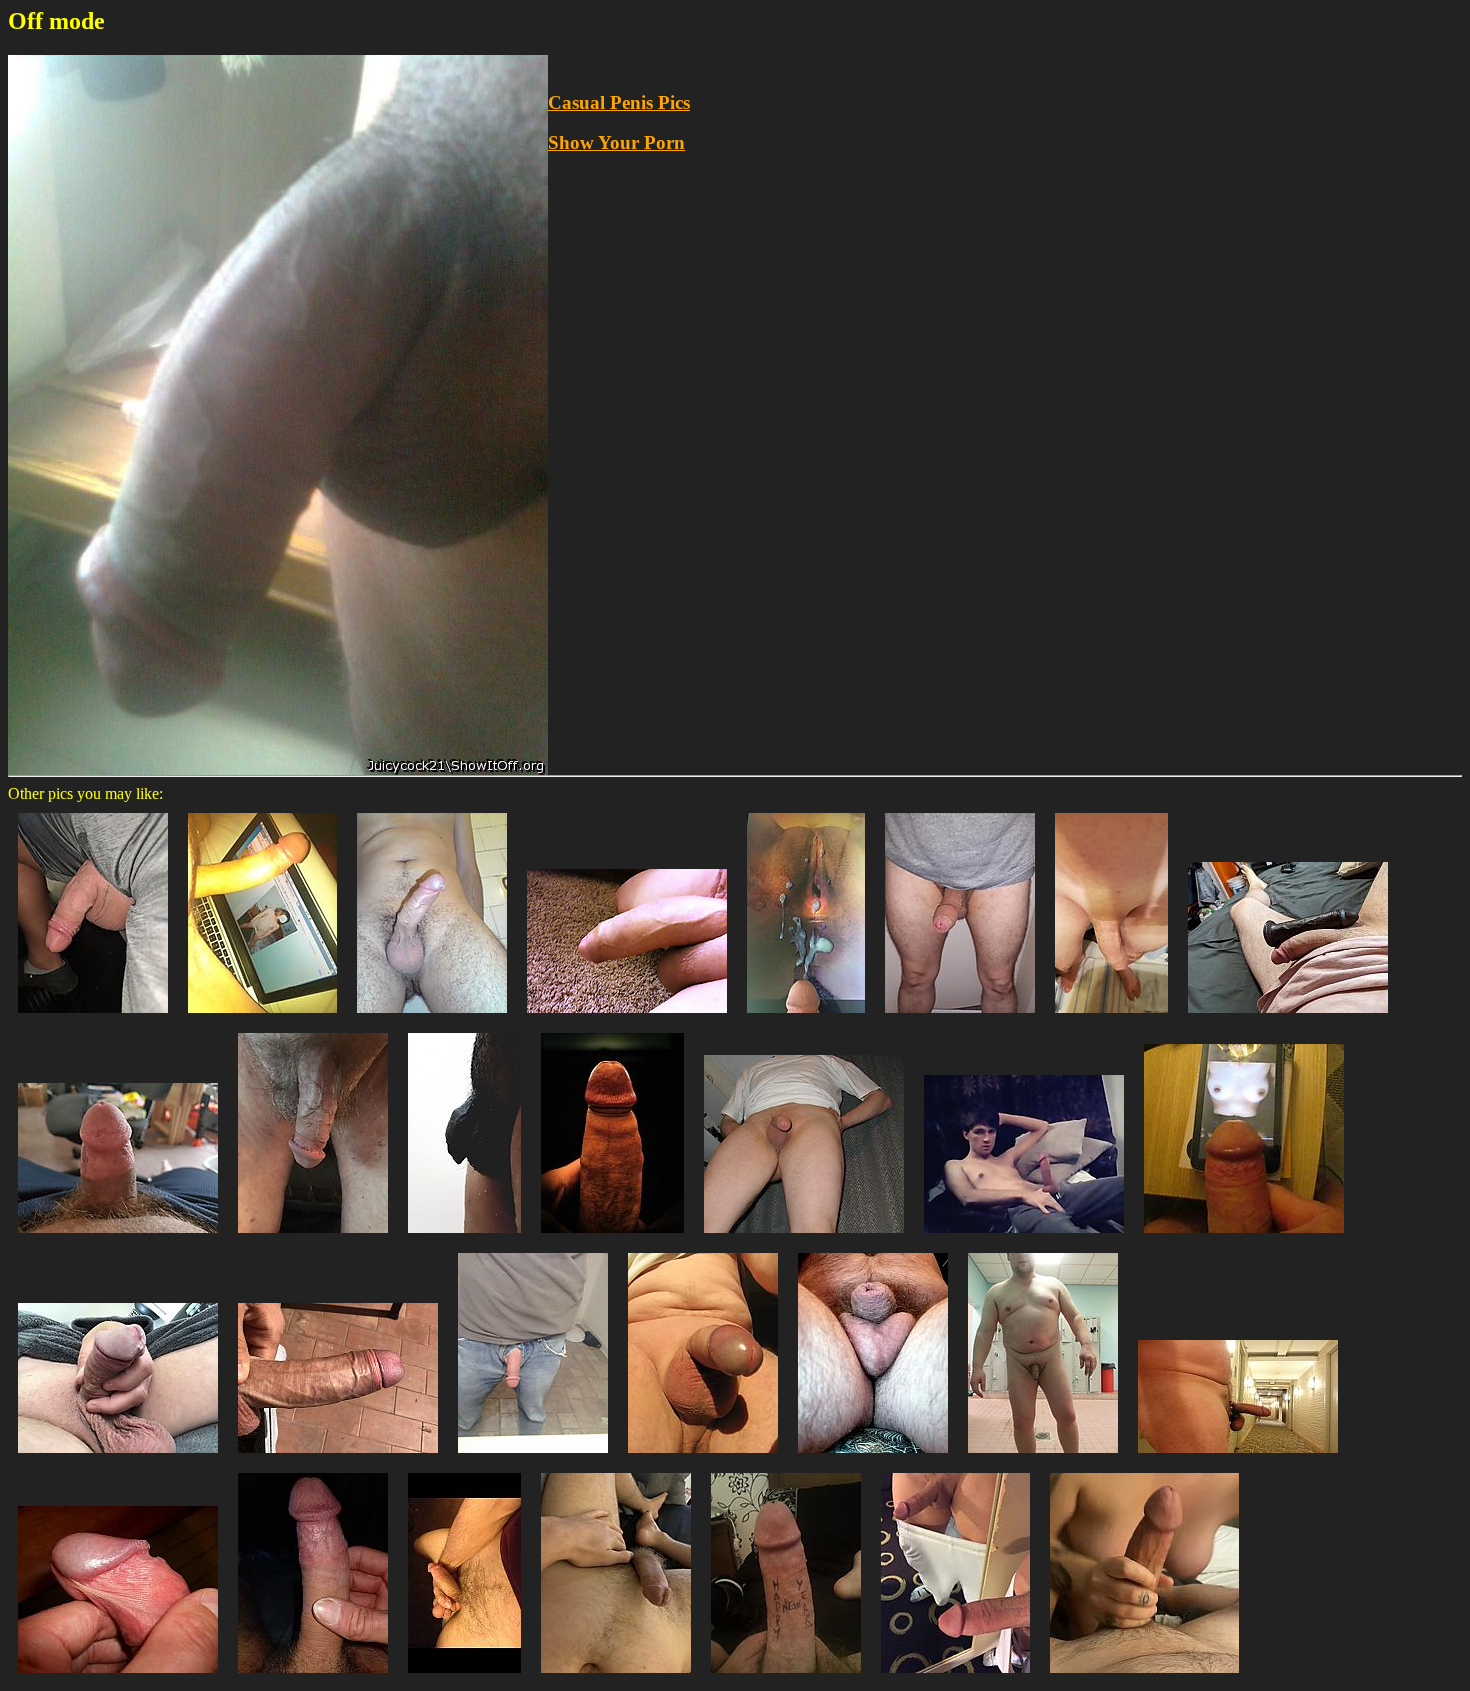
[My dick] (432, 1017)
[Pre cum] (118, 1457)
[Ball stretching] (464, 1677)
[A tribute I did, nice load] (806, 1017)
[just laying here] (616, 1677)
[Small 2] (873, 1457)
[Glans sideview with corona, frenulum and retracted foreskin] (118, 1677)
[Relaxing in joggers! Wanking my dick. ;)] (1024, 1237)
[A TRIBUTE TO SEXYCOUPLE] (1244, 1237)
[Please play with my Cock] (313, 1237)
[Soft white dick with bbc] (1288, 1017)
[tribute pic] (262, 1017)
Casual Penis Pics (619, 102)
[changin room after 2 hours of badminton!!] (1043, 1457)
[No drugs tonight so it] (627, 1017)
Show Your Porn (616, 142)
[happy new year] (786, 1677)
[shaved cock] (1111, 1017)
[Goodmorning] (338, 1457)
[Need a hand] (1144, 1677)
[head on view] (804, 1237)
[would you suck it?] (118, 1237)
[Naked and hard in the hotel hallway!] (1238, 1457)
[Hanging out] (93, 1017)
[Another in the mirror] (955, 1677)
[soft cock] (533, 1457)
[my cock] (703, 1457)
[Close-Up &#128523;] (612, 1237)
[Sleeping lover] (464, 1237)
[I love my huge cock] (313, 1677)
